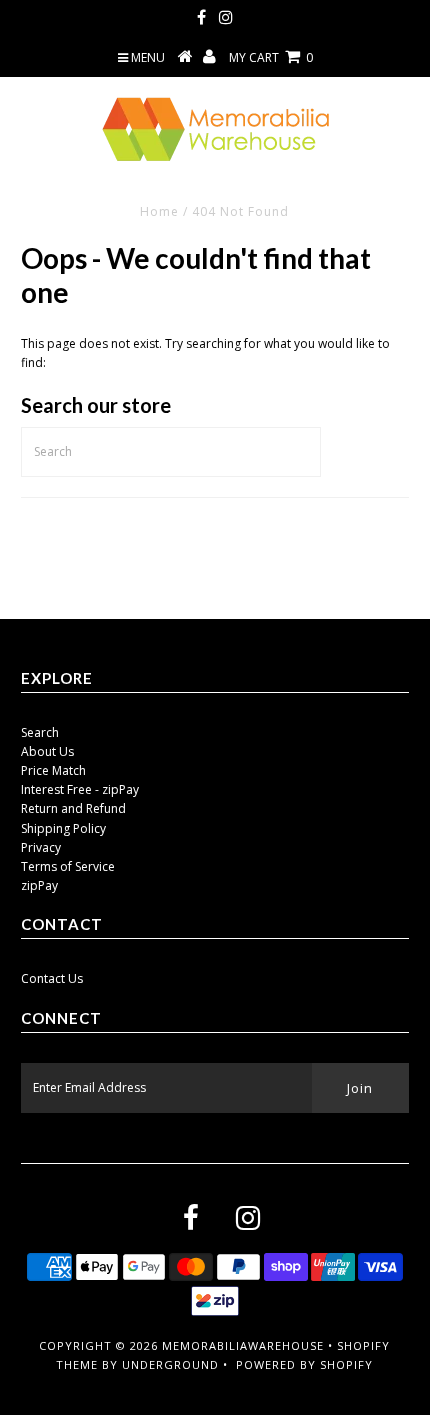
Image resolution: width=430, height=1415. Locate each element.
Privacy (41, 847)
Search (40, 732)
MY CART (271, 57)
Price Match (53, 770)
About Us (47, 751)
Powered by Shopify (304, 1364)
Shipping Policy (63, 828)
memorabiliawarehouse (243, 1345)
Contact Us (52, 978)
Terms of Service (68, 866)
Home (159, 211)
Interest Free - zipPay (80, 789)
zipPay (39, 885)
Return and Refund (73, 808)
